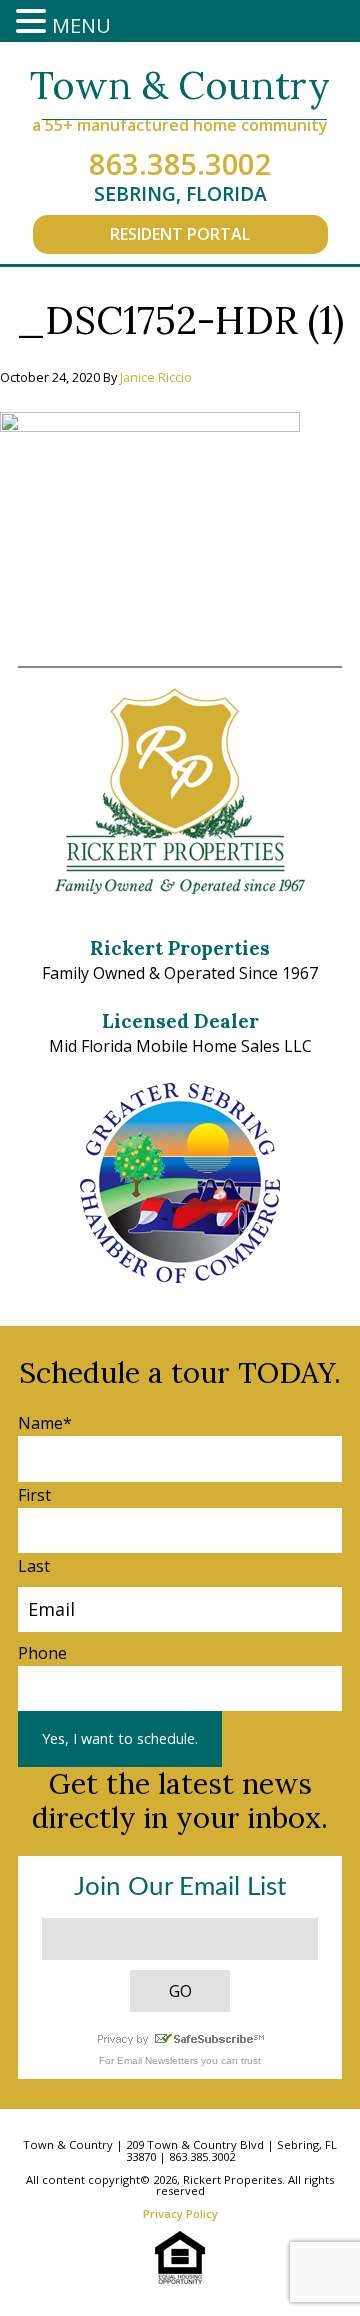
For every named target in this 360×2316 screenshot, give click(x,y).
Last (34, 1566)
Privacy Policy (180, 2213)
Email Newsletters (157, 2060)
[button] (34, 22)
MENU (81, 25)
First (34, 1495)
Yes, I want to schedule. (120, 1738)
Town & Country (180, 85)
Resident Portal (180, 234)
